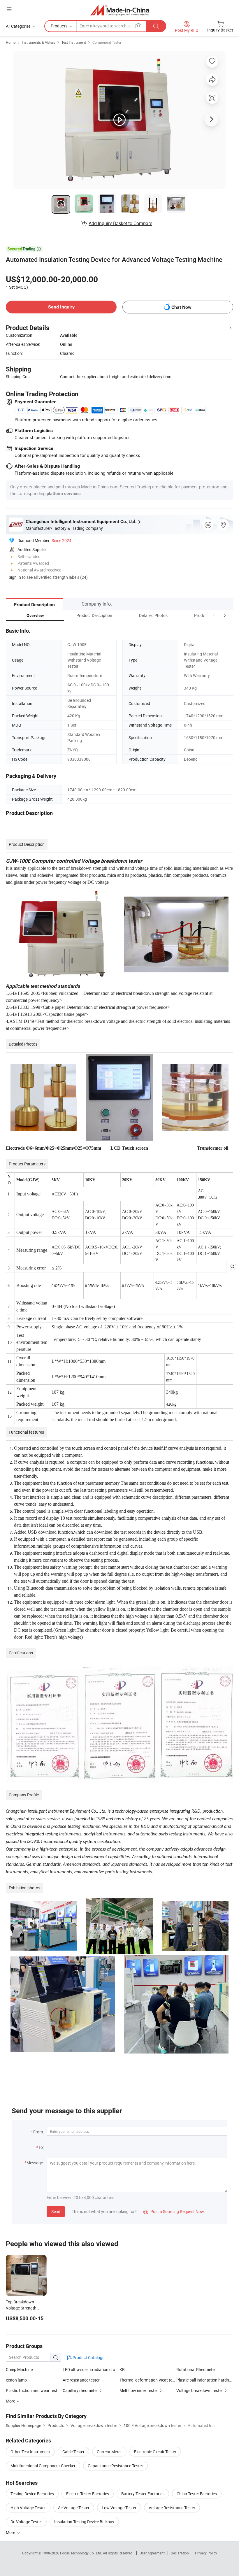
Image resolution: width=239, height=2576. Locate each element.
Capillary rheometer (80, 2390)
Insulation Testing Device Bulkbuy (84, 2522)
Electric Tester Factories (88, 2494)
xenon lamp (16, 2380)
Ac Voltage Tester (74, 2508)
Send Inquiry (61, 307)
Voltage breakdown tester (200, 2390)
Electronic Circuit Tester (155, 2452)
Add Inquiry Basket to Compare (120, 223)
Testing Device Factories (32, 2494)
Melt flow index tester (139, 2390)
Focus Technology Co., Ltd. (81, 2553)
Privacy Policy (206, 2553)
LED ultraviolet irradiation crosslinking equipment (91, 2369)
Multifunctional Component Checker (43, 2466)
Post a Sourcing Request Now (174, 2211)
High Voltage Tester (28, 2508)
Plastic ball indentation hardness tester (205, 2380)
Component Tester (107, 42)
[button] (214, 615)
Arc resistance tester (81, 2380)
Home (11, 42)
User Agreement (152, 2553)
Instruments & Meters (38, 42)
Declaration (180, 2553)
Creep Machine (19, 2369)
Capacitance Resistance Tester (115, 2466)
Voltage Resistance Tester (172, 2508)
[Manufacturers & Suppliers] (120, 10)
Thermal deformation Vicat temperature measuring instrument (148, 2380)
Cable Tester (73, 2452)
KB (122, 2369)
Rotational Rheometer (196, 2369)
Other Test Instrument (30, 2452)
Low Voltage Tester (119, 2508)
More (11, 2532)
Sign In (15, 577)
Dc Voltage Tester (26, 2522)
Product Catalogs (88, 2357)
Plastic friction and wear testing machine (34, 2390)
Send (56, 2211)
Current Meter (109, 2452)
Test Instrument (74, 42)
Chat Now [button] (181, 307)
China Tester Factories (197, 2494)
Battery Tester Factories (143, 2494)
